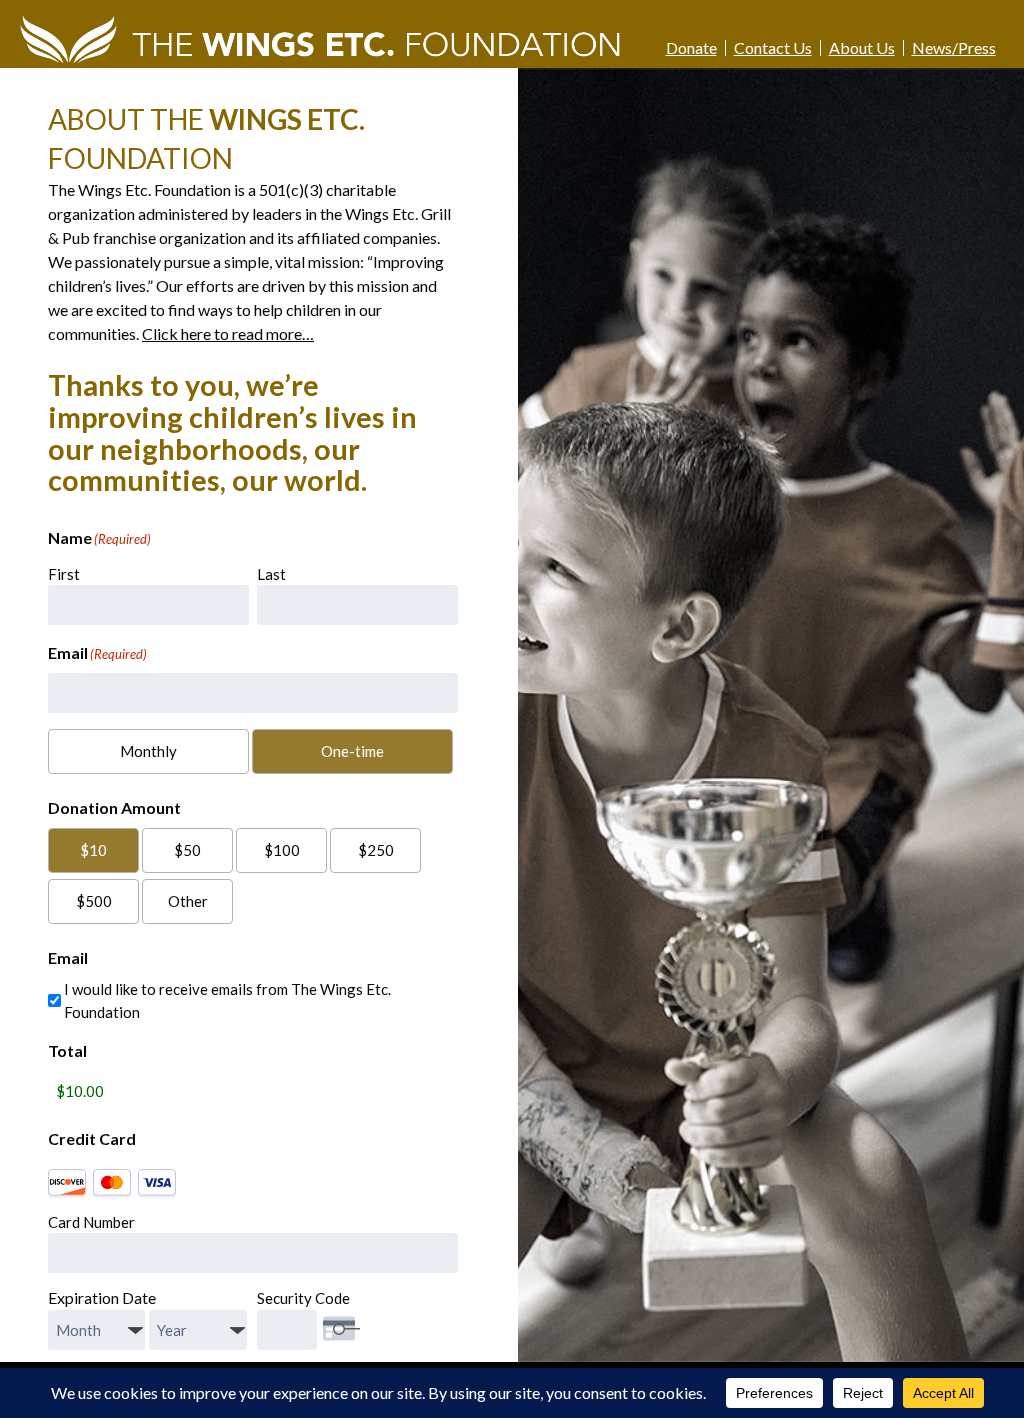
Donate (691, 48)
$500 (94, 901)
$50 (187, 850)
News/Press (954, 48)
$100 (282, 850)
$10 (93, 850)
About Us (862, 48)
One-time (352, 751)
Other (188, 901)
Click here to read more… (228, 333)
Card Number (91, 1222)
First (64, 574)
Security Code (303, 1298)
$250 (376, 850)
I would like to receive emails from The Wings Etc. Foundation (227, 1000)
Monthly (148, 751)
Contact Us (773, 48)
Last (271, 574)
